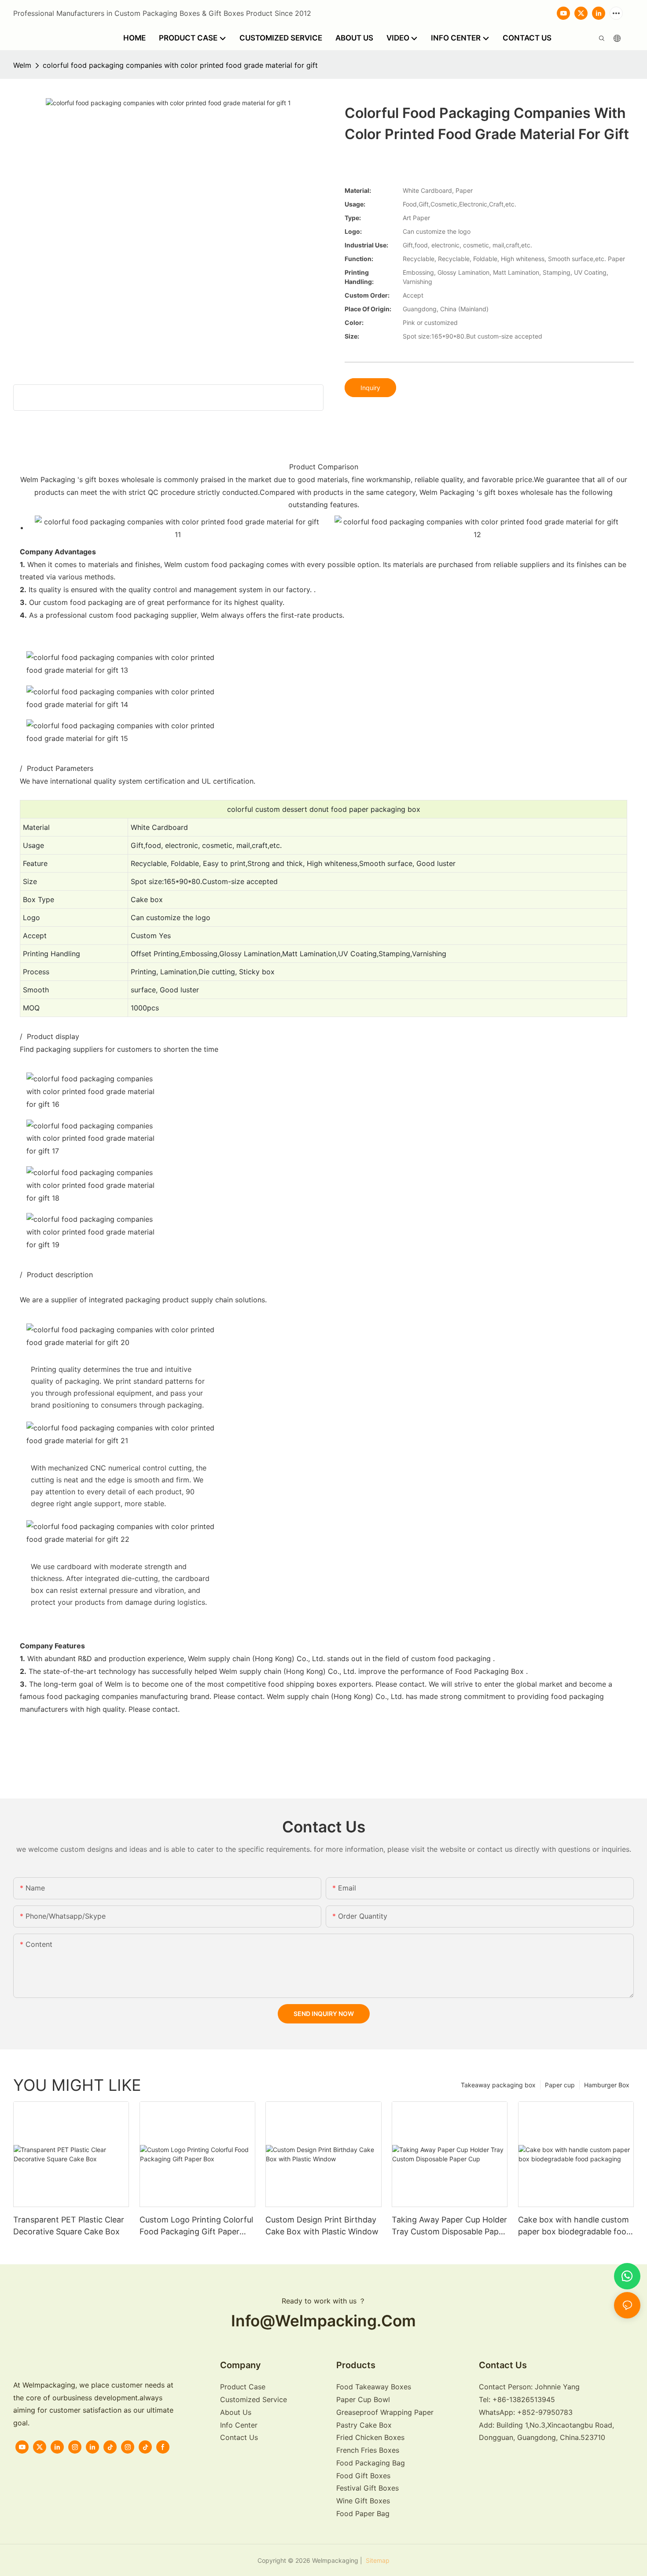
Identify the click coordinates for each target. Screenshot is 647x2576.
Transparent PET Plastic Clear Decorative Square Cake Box (69, 2226)
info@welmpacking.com (323, 2321)
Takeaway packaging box (498, 2085)
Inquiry (370, 388)
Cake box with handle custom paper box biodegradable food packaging (575, 2226)
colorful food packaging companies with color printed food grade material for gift (180, 65)
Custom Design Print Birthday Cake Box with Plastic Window (322, 2226)
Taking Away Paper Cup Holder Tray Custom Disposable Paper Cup (449, 2226)
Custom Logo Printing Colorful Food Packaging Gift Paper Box (196, 2226)
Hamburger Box (607, 2085)
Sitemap (377, 2560)
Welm (22, 65)
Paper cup (560, 2085)
